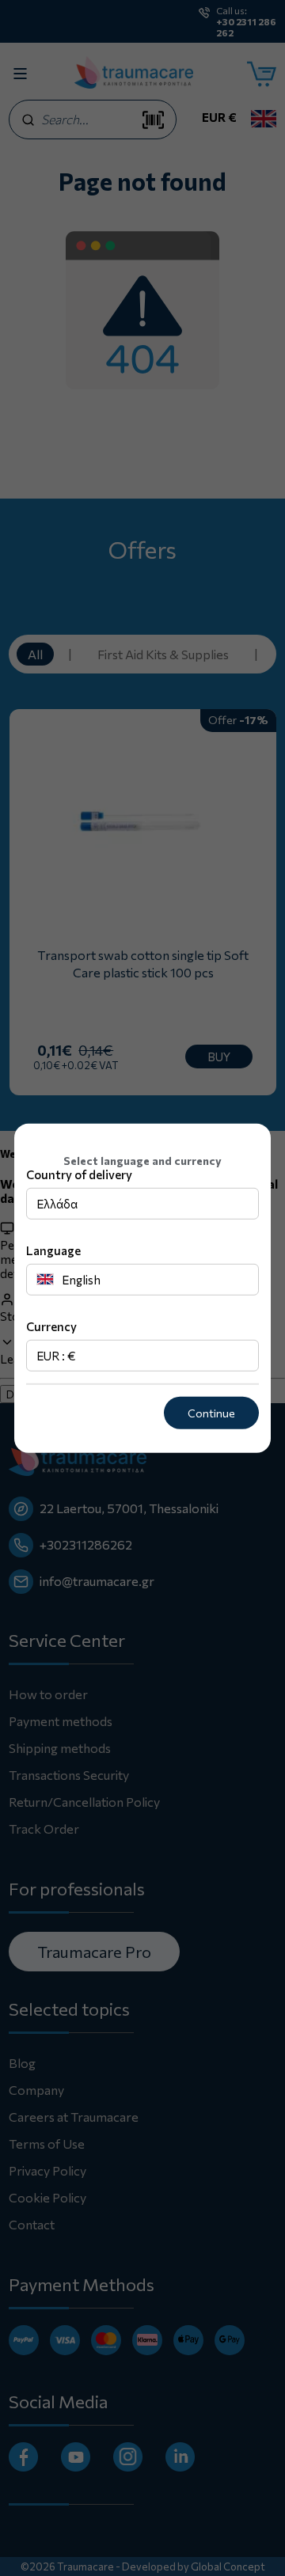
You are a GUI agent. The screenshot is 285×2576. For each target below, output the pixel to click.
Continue (211, 1413)
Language (53, 1250)
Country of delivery (79, 1174)
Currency (51, 1326)
